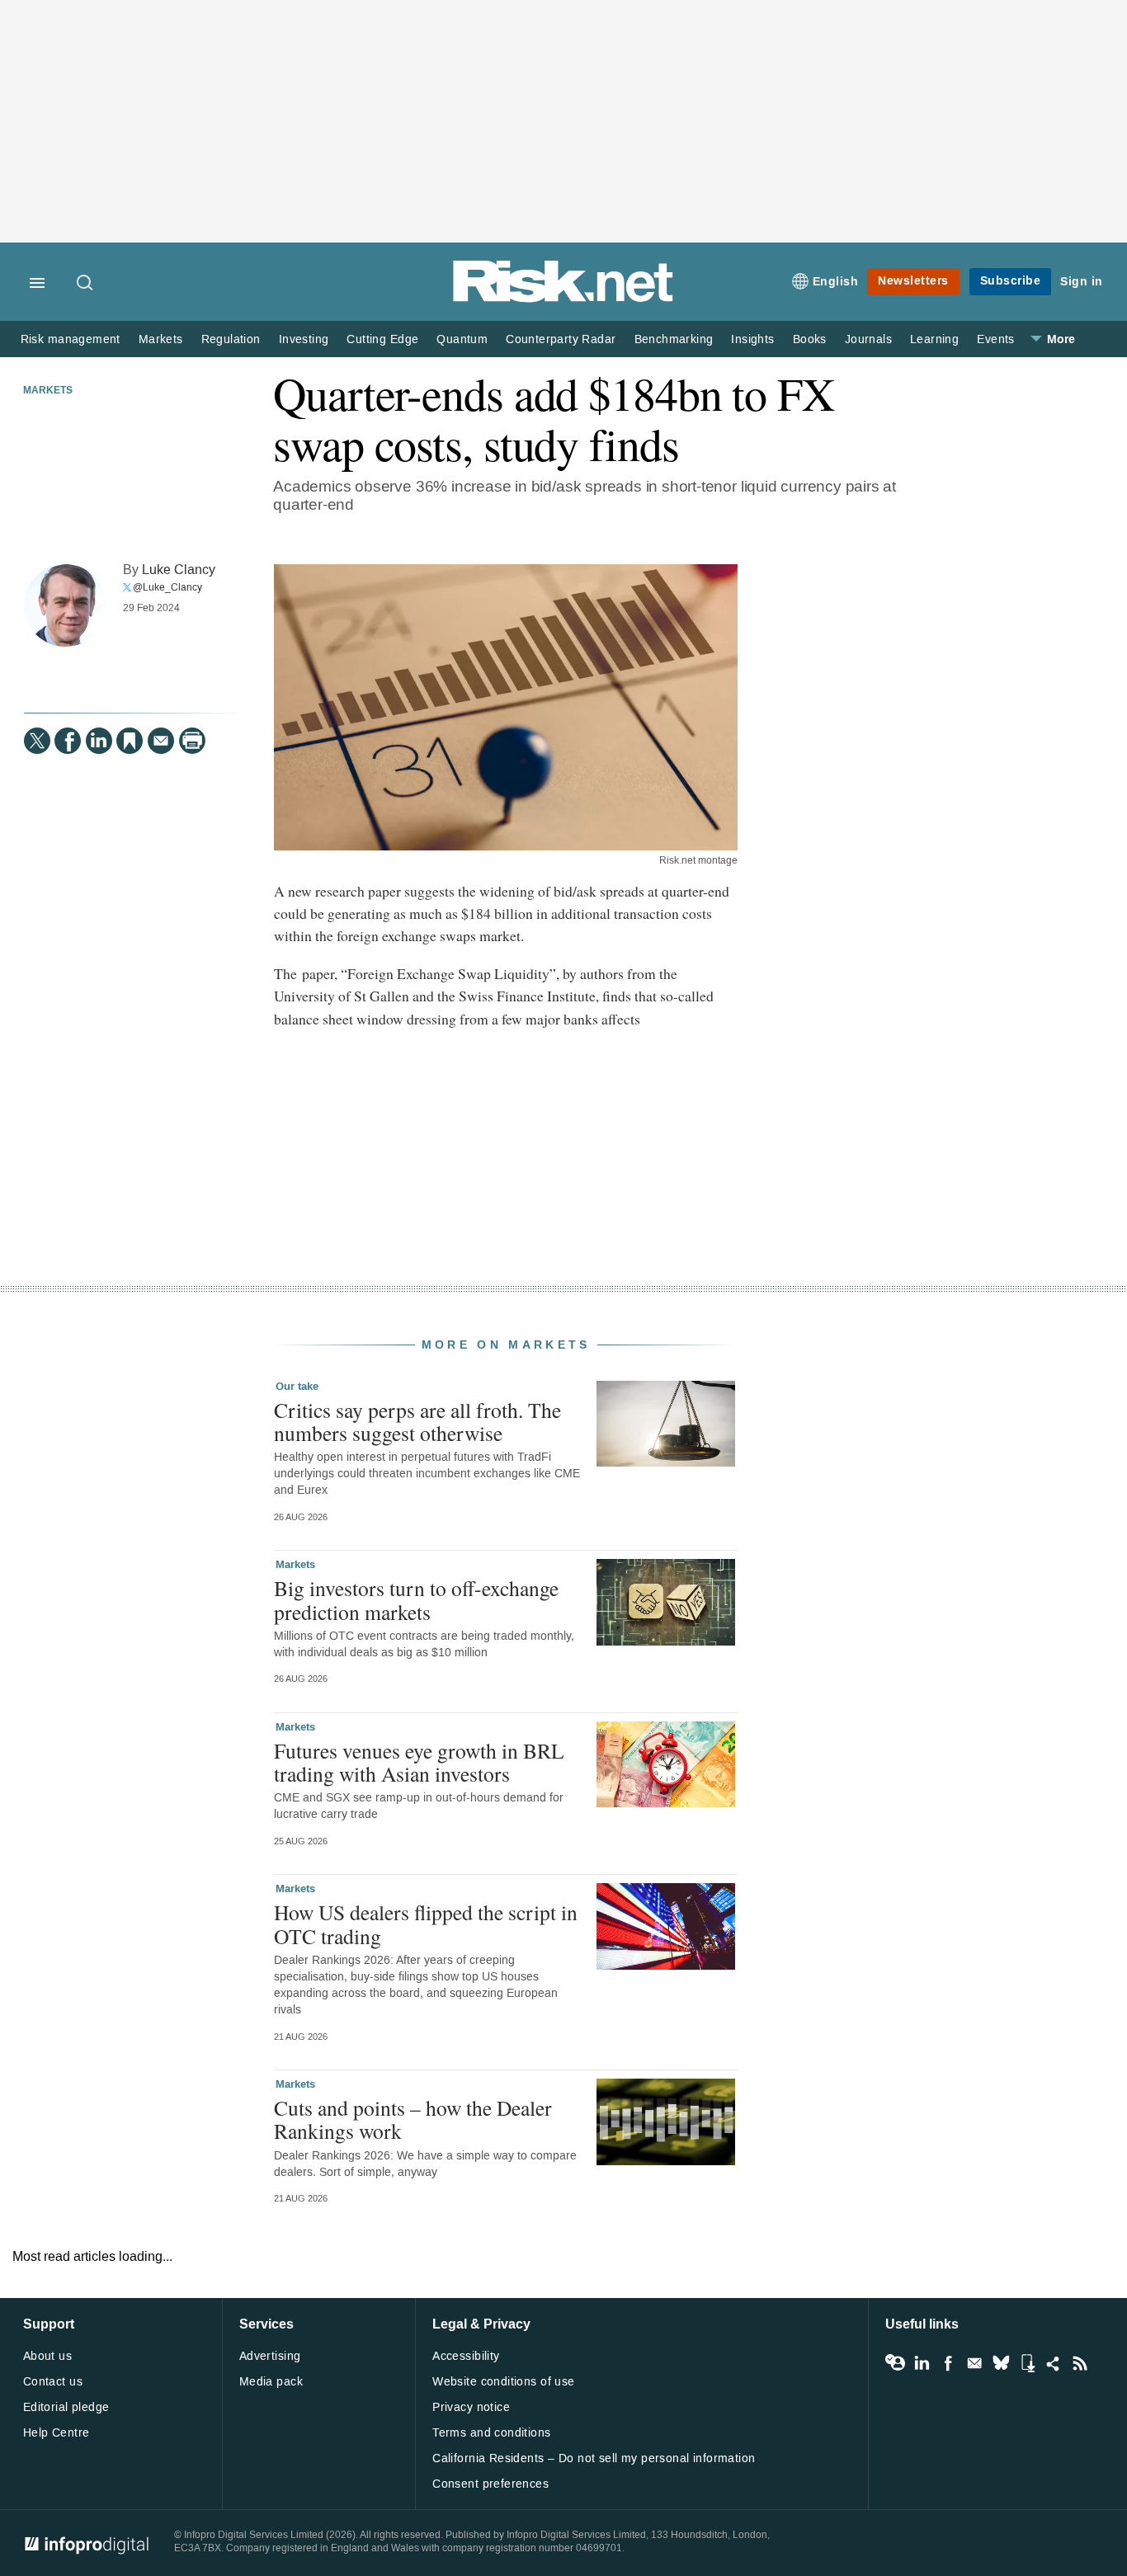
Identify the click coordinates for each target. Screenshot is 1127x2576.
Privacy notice (471, 2407)
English (836, 282)
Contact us (53, 2382)
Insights (752, 339)
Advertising (270, 2356)
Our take (297, 1387)
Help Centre (57, 2433)
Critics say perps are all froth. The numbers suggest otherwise (417, 1421)
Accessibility (466, 2356)
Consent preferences (490, 2484)
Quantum (462, 339)
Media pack (271, 2382)
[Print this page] (192, 741)
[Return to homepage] (563, 299)
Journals (868, 339)
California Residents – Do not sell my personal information (594, 2458)
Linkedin (922, 2363)
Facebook (948, 2363)
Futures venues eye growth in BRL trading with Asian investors (419, 1762)
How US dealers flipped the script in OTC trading (426, 1924)
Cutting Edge (382, 339)
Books (810, 339)
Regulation (231, 339)
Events (995, 339)
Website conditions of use (504, 2382)
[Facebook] (68, 741)
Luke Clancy (179, 570)
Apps (1027, 2363)
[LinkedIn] (99, 741)
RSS (1080, 2363)
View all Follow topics (895, 2363)
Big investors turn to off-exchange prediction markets (416, 1599)
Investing (304, 339)
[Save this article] (130, 741)
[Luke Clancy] (65, 605)
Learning (934, 339)
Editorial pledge (66, 2407)
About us (47, 2356)
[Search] (86, 284)
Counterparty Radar (561, 339)
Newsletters (913, 281)
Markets (161, 339)
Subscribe (1011, 281)
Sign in (1082, 282)
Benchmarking (674, 339)
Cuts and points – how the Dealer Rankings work (413, 2119)
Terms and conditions (491, 2433)
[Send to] (161, 741)
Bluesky (1001, 2363)
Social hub (1054, 2363)
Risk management (71, 339)
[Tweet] (37, 741)
